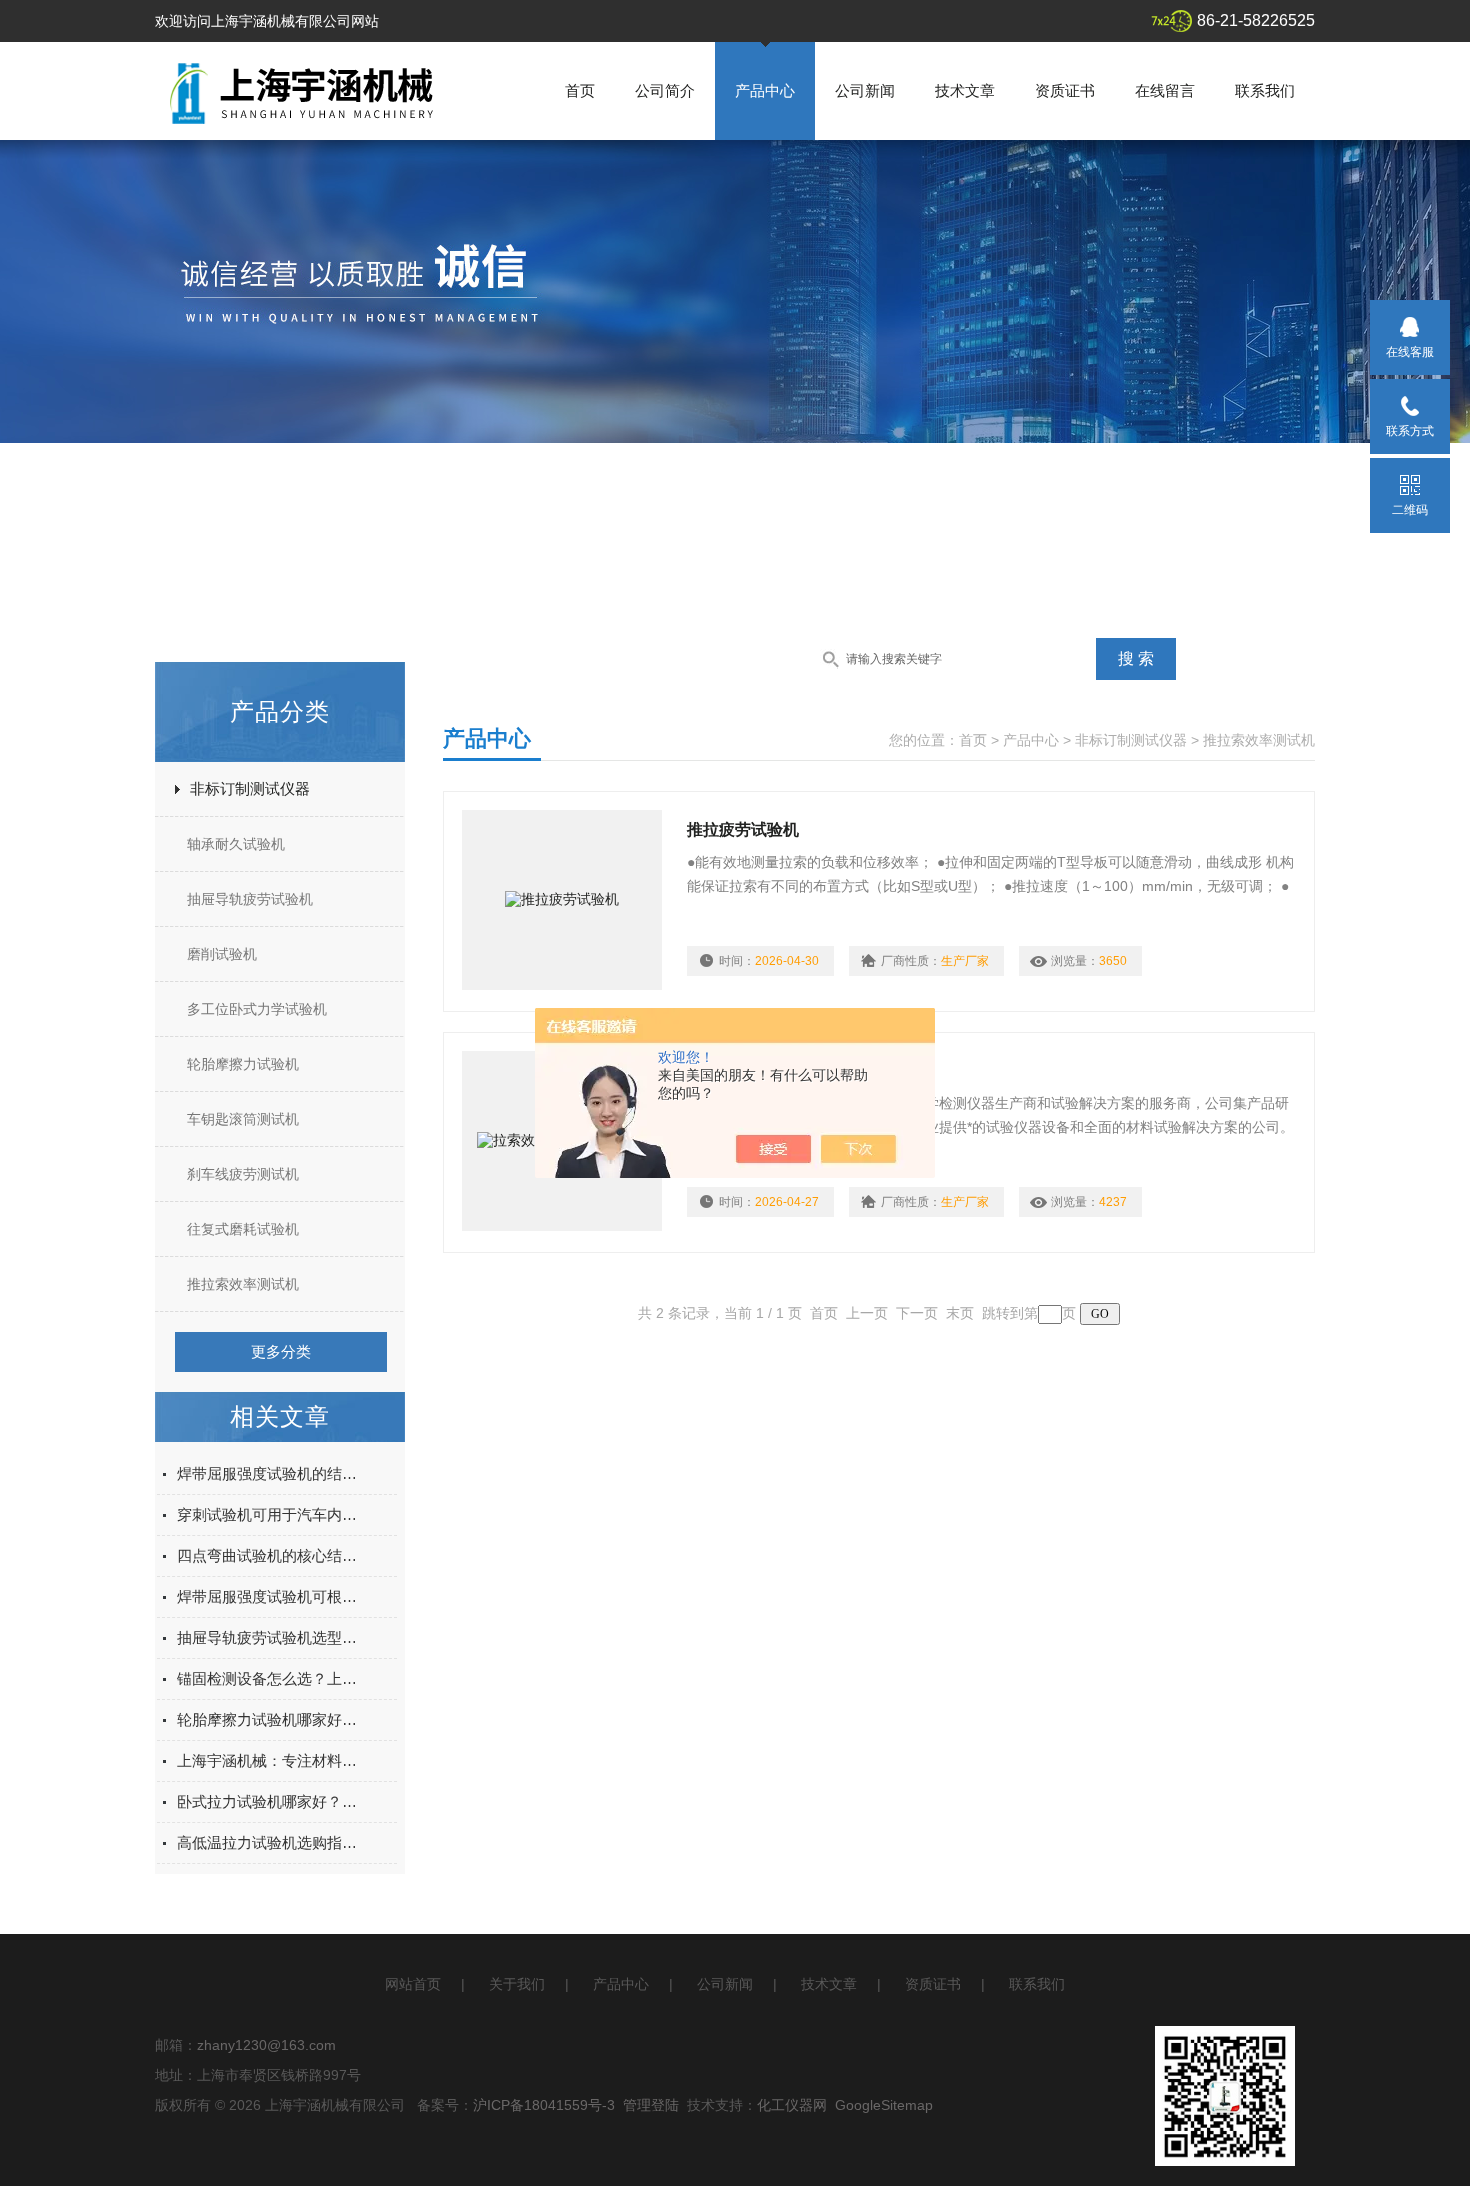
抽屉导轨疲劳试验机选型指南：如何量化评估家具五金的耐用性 (270, 1637)
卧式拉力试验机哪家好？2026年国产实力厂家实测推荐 (270, 1801)
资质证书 (1065, 90)
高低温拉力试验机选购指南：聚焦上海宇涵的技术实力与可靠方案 (270, 1842)
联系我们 (1265, 90)
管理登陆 (651, 2105)
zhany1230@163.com (266, 2045)
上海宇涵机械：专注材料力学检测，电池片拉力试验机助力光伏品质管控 (270, 1760)
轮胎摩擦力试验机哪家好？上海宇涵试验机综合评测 (270, 1719)
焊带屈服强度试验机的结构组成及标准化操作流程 (270, 1473)
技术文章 (965, 90)
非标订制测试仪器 (250, 788)
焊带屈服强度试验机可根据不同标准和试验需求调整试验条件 (270, 1596)
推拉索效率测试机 (243, 1284)
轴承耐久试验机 (236, 844)
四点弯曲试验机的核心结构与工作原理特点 (270, 1555)
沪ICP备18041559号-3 (544, 2105)
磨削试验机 (222, 954)
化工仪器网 (792, 2105)
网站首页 (413, 1984)
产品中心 (765, 90)
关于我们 (517, 1984)
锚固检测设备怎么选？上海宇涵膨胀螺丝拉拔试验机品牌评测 (270, 1678)
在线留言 (1165, 90)
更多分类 (281, 1351)
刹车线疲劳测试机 (243, 1174)
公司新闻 (865, 90)
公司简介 (665, 90)
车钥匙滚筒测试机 (243, 1119)
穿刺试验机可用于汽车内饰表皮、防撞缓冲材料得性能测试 (270, 1514)
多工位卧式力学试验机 (257, 1009)
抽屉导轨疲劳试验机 (250, 899)
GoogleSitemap (884, 2105)
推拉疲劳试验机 (743, 829)
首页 (580, 90)
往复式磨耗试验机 (243, 1229)
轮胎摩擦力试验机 (243, 1064)
